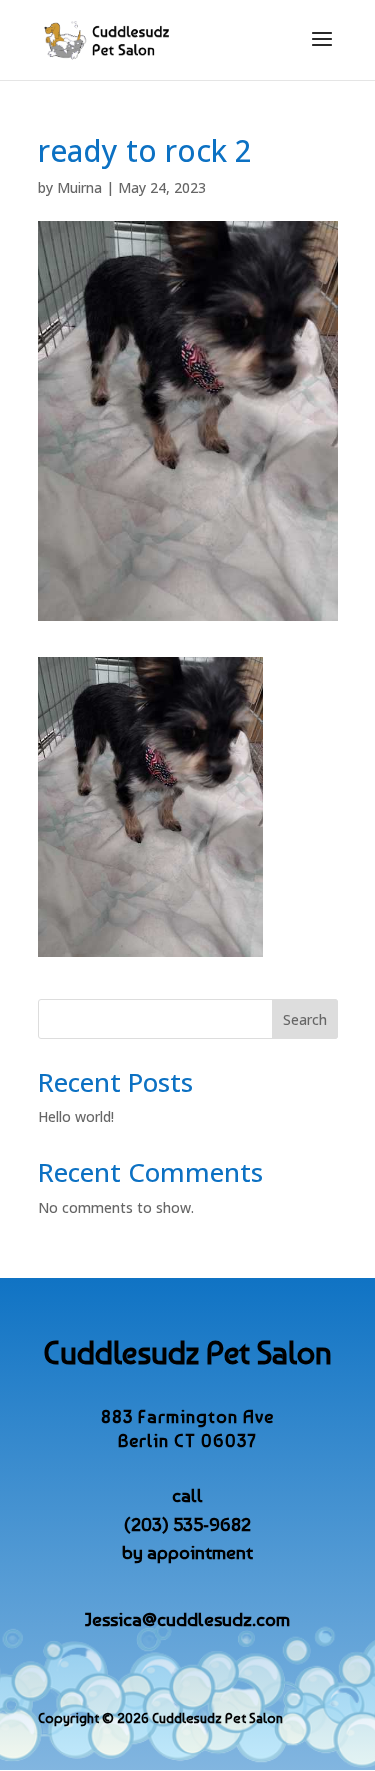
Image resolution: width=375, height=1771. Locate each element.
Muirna (79, 187)
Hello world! (76, 1116)
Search (305, 1019)
